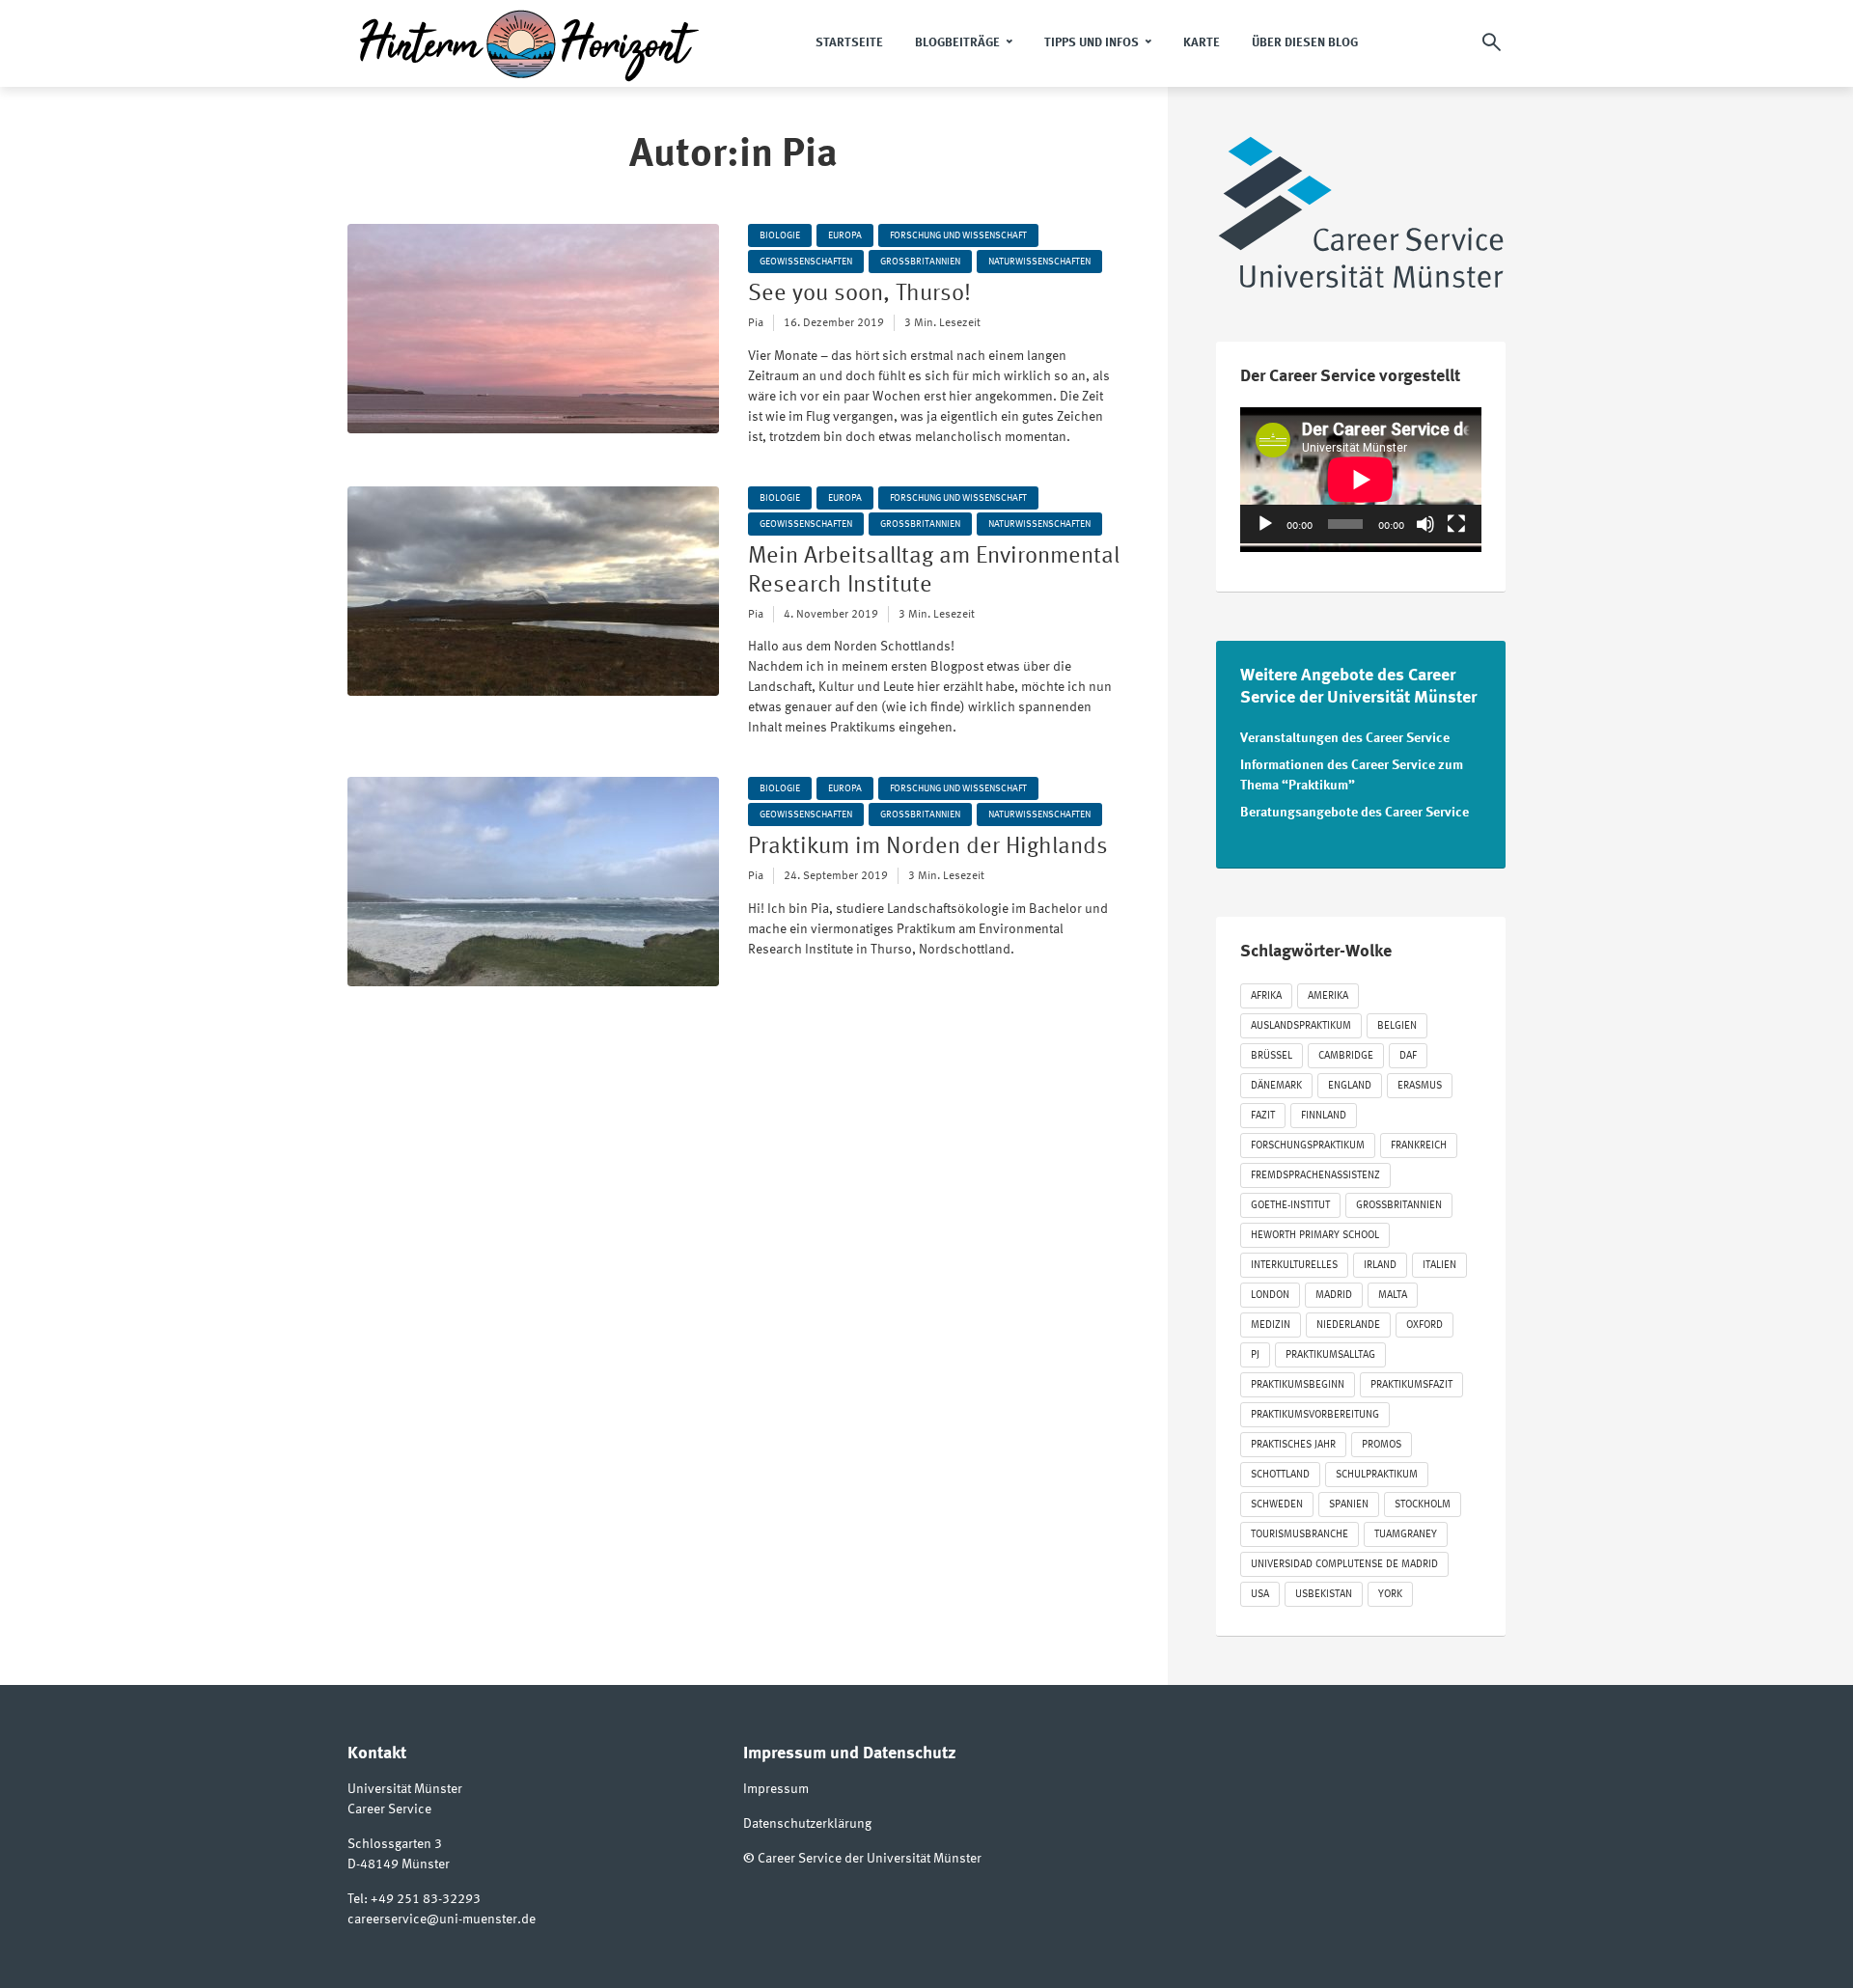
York (1390, 1595)
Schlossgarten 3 (395, 1844)
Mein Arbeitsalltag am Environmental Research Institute (934, 571)
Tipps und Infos (1092, 43)
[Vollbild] (1456, 524)
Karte (1202, 43)
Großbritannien (920, 262)
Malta (1393, 1296)
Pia (756, 323)
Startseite (849, 43)
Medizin (1271, 1325)
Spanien (1349, 1505)
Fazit (1263, 1116)
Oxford (1424, 1325)
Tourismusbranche (1300, 1535)
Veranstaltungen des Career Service (1345, 738)
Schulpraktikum (1377, 1475)
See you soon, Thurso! (859, 294)
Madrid (1334, 1296)
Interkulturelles (1294, 1266)
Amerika (1328, 996)
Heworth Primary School (1315, 1236)
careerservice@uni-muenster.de (442, 1919)
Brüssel (1272, 1056)
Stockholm (1423, 1505)
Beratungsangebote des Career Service (1355, 813)
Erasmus (1420, 1086)
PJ (1255, 1355)
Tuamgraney (1406, 1535)
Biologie (780, 235)
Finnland (1324, 1116)
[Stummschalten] (1425, 524)
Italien (1439, 1266)
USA (1260, 1595)
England (1350, 1086)
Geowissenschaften (806, 262)
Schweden (1277, 1505)
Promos (1382, 1445)
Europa (845, 235)
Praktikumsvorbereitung (1315, 1415)
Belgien (1397, 1026)
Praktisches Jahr (1293, 1445)
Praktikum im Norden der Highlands (928, 847)
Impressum (776, 1789)
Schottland (1280, 1475)
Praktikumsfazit (1411, 1385)
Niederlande (1348, 1325)
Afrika (1266, 996)
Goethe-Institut (1290, 1206)
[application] (1361, 475)
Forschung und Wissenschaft (958, 235)
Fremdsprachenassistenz (1315, 1176)
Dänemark (1276, 1086)
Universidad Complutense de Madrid (1344, 1565)
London (1270, 1296)
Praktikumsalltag (1330, 1355)
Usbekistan (1324, 1595)
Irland (1380, 1266)
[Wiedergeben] (1265, 524)
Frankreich (1419, 1146)
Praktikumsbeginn (1298, 1385)
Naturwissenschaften (1039, 262)
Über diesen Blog (1305, 43)
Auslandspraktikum (1301, 1026)
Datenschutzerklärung (807, 1824)
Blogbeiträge (957, 43)
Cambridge (1346, 1056)
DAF (1408, 1056)
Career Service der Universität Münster (870, 1859)
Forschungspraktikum (1308, 1146)
